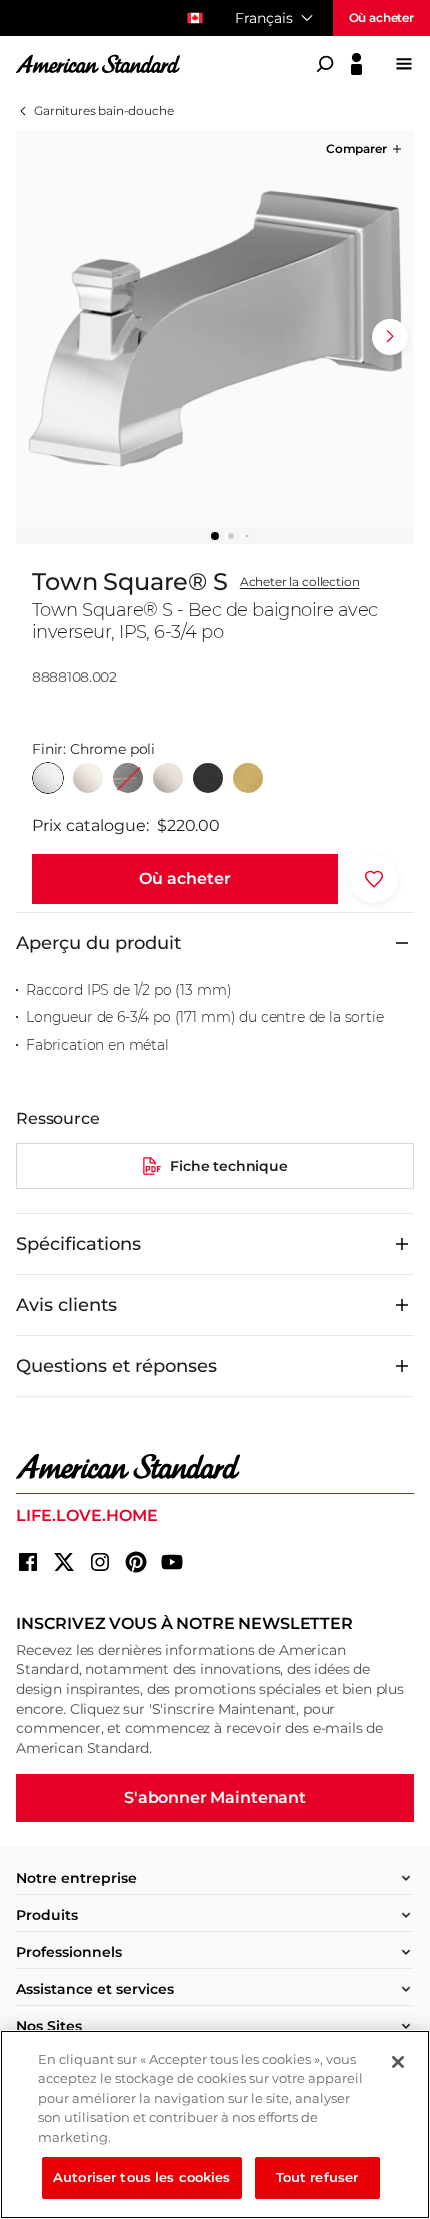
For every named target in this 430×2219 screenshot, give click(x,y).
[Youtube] (172, 1562)
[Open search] (325, 64)
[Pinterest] (136, 1562)
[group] (215, 329)
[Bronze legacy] (128, 778)
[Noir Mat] (208, 778)
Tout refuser (317, 2177)
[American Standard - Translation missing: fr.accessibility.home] (215, 1467)
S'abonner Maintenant (215, 1797)
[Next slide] (390, 337)
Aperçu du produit (98, 943)
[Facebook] (28, 1562)
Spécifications (78, 1244)
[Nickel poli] (88, 778)
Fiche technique (229, 1166)
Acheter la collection (300, 582)
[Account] (356, 64)
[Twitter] (64, 1562)
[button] (365, 149)
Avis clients (66, 1305)
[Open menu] (404, 64)
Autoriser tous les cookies (141, 2177)
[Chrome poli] (48, 778)
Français (264, 18)
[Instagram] (100, 1562)
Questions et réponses (116, 1366)
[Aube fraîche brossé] (248, 778)
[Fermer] (398, 2062)
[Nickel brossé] (168, 778)
